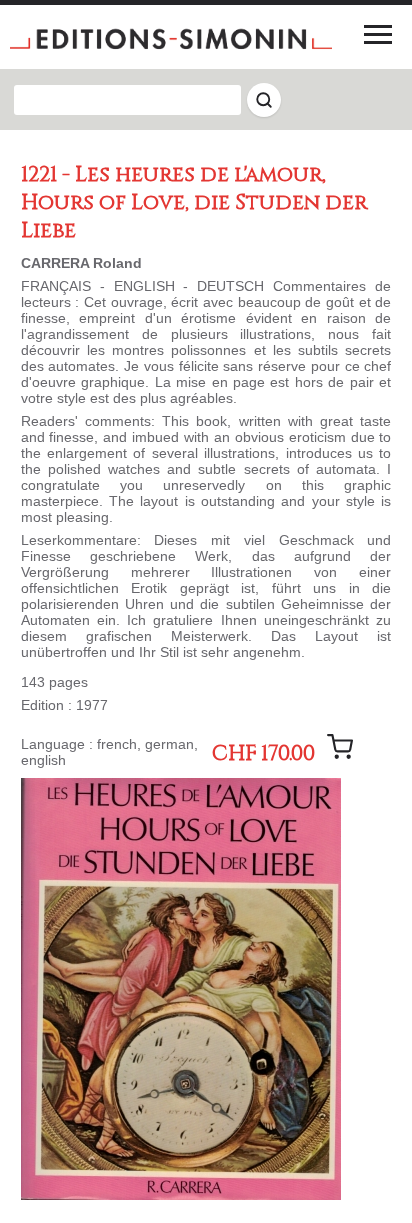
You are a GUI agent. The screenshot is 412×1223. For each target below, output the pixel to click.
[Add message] (340, 747)
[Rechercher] (264, 100)
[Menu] (378, 34)
